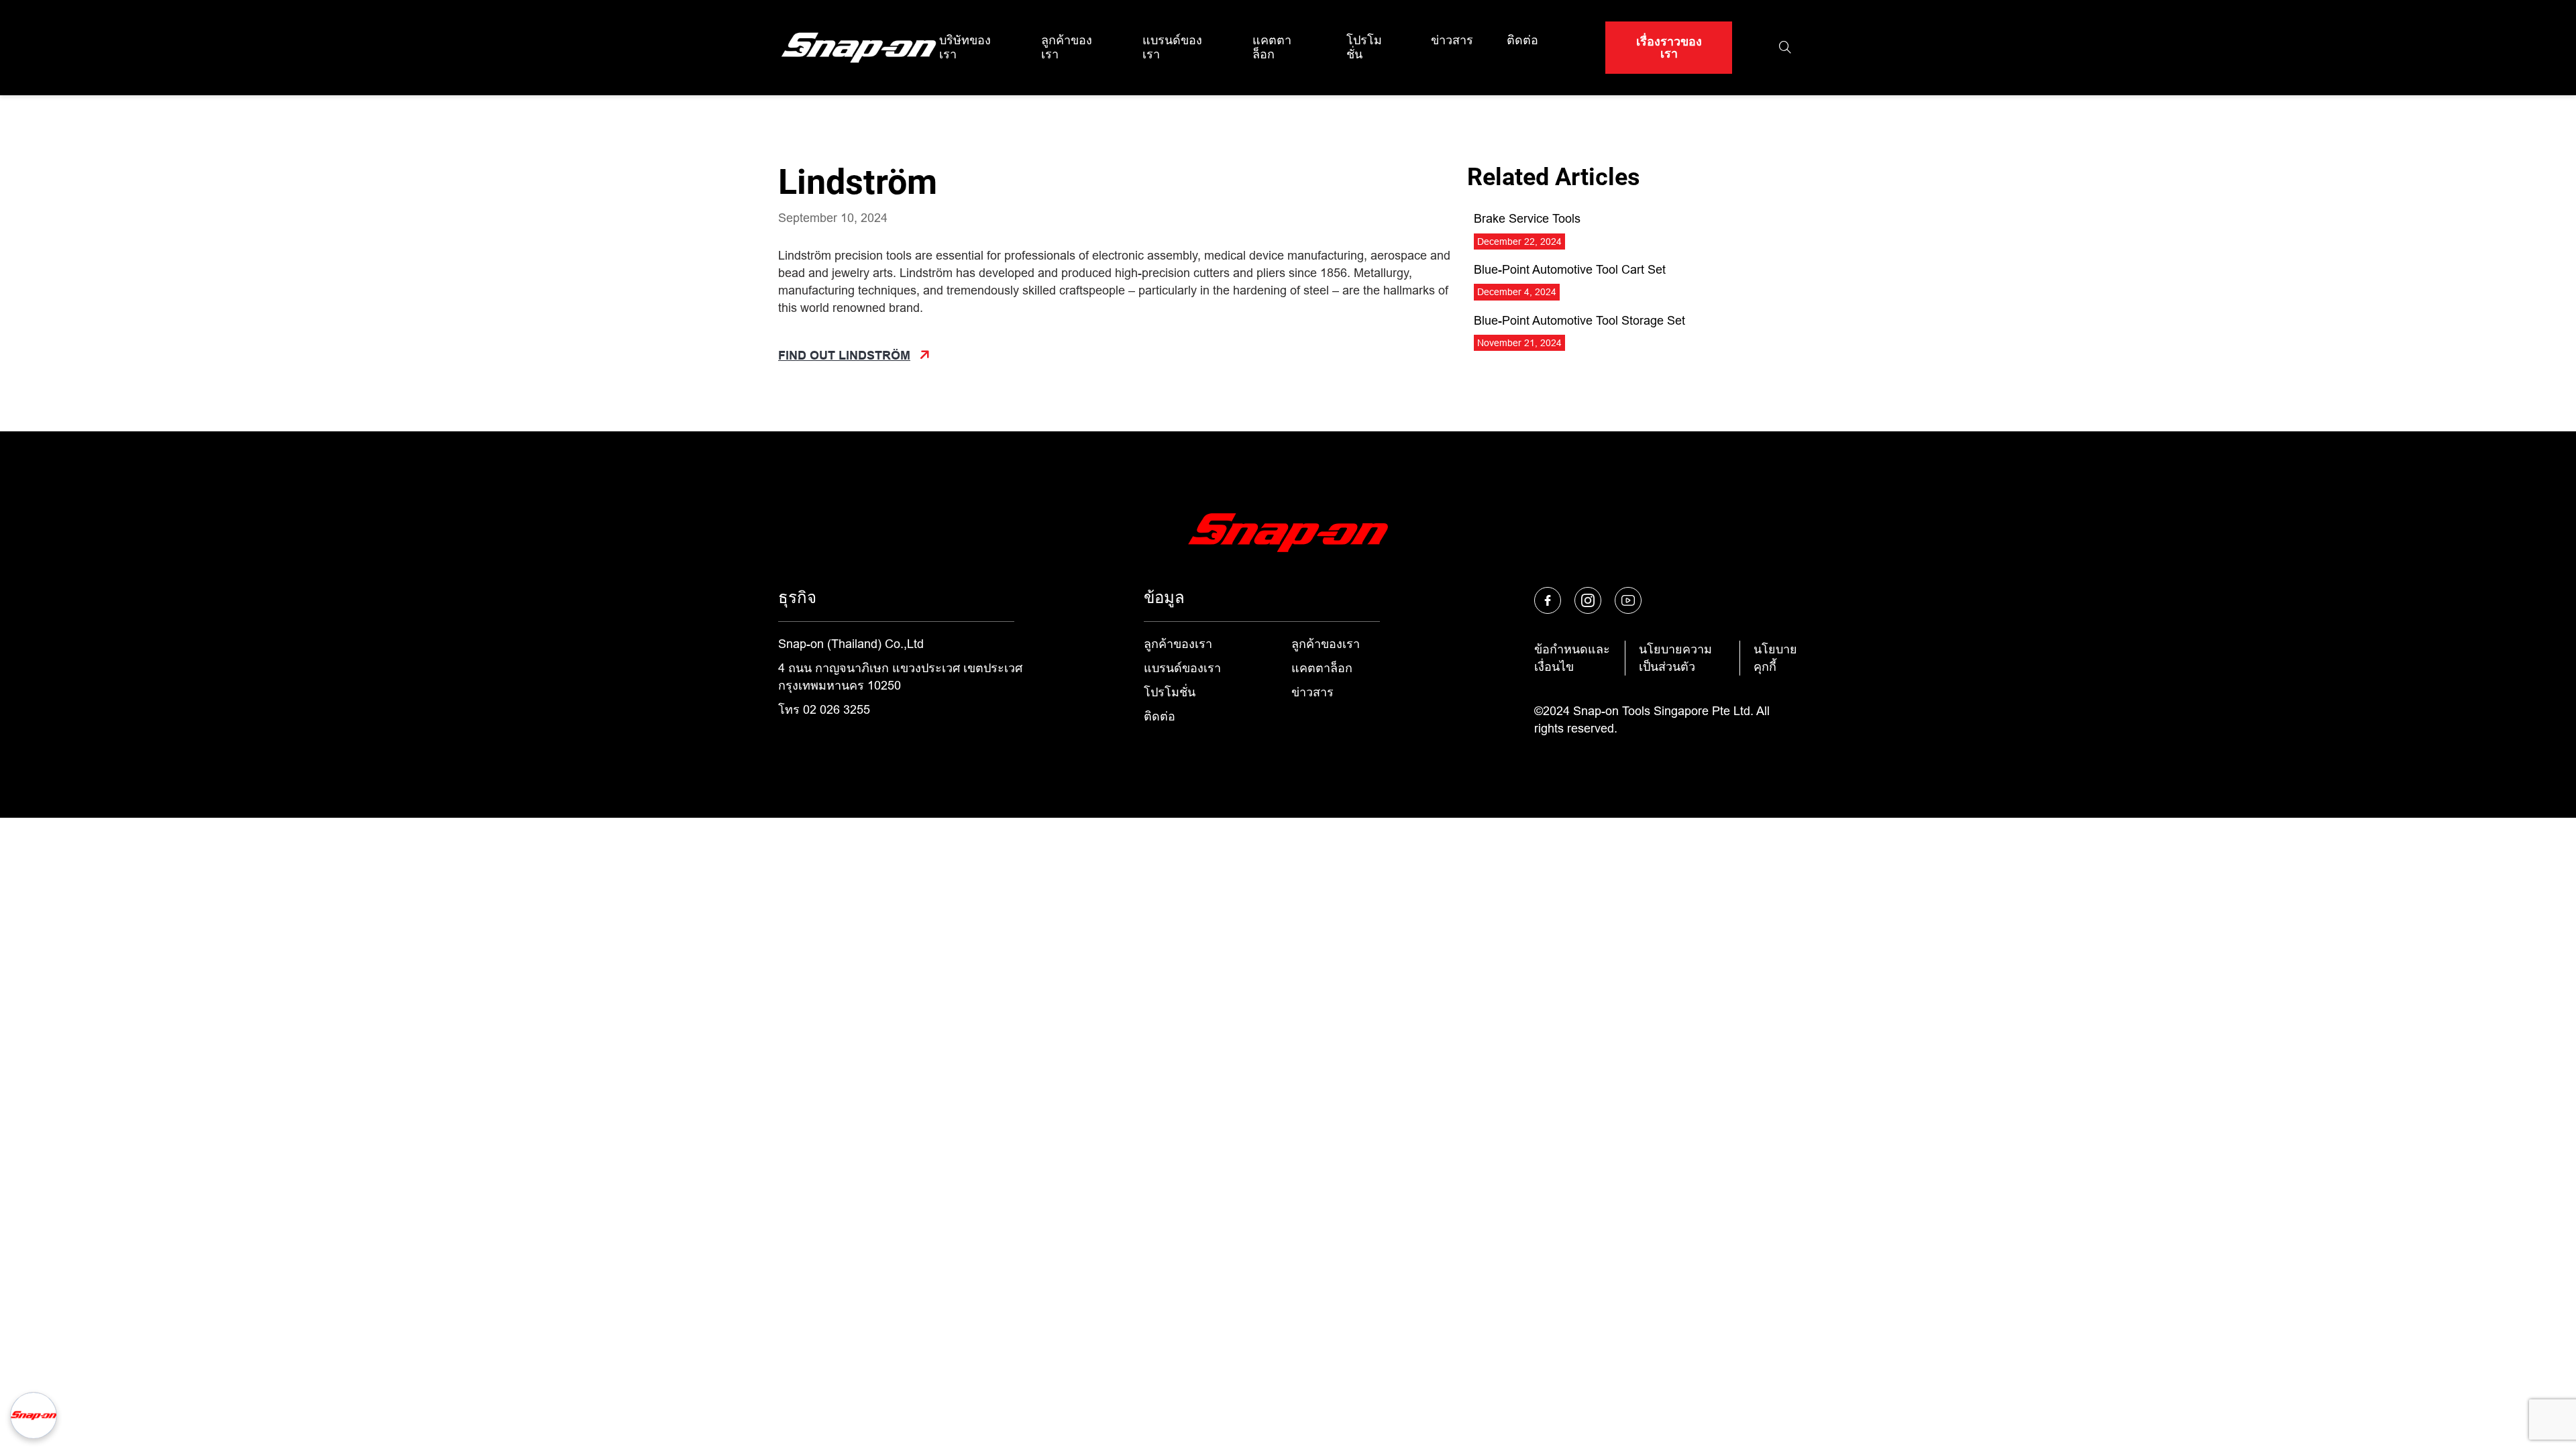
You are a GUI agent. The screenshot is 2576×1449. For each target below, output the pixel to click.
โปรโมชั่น (1364, 47)
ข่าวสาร (1452, 40)
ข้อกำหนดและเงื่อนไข (1572, 658)
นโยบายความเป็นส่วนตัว (1675, 658)
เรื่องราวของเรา (1669, 48)
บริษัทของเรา (965, 47)
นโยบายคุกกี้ (1775, 658)
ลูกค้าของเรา (1067, 47)
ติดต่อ (1522, 40)
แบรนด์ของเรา (1172, 47)
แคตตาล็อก (1272, 47)
